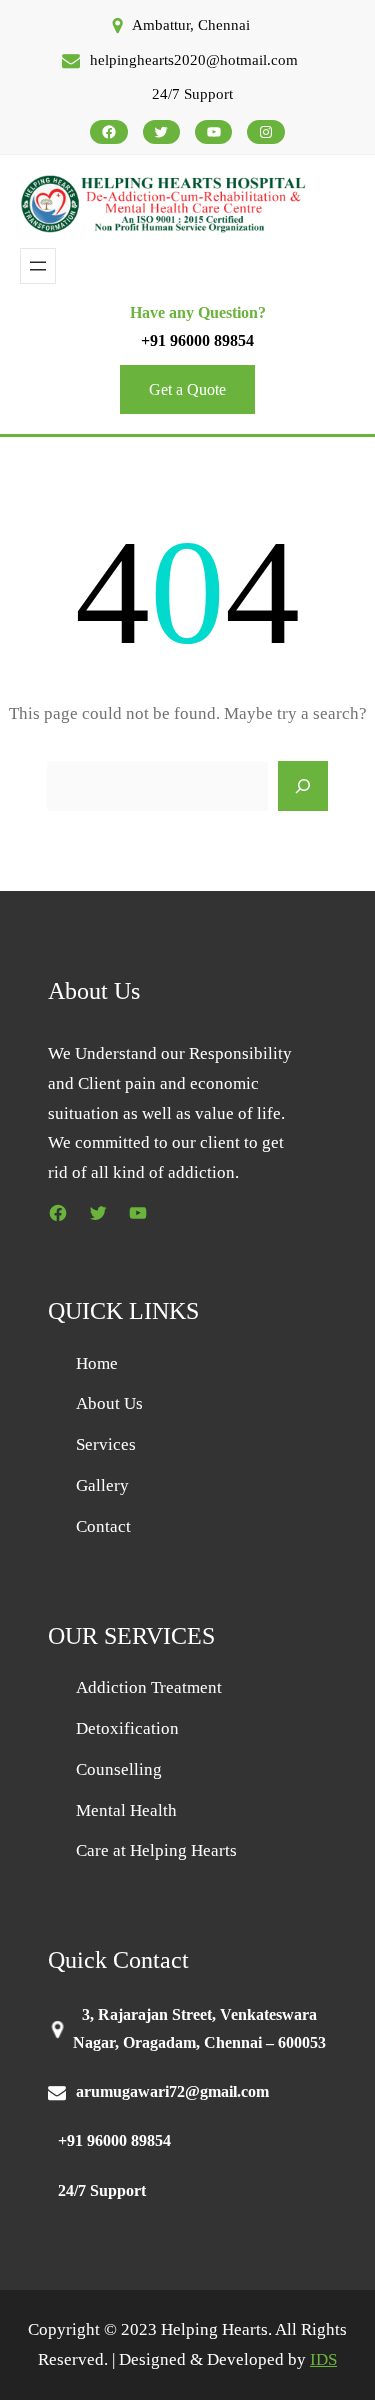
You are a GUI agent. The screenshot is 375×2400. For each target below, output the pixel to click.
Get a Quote (187, 389)
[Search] (303, 786)
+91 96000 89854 (197, 340)
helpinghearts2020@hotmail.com (194, 60)
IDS (323, 2359)
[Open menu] (38, 266)
